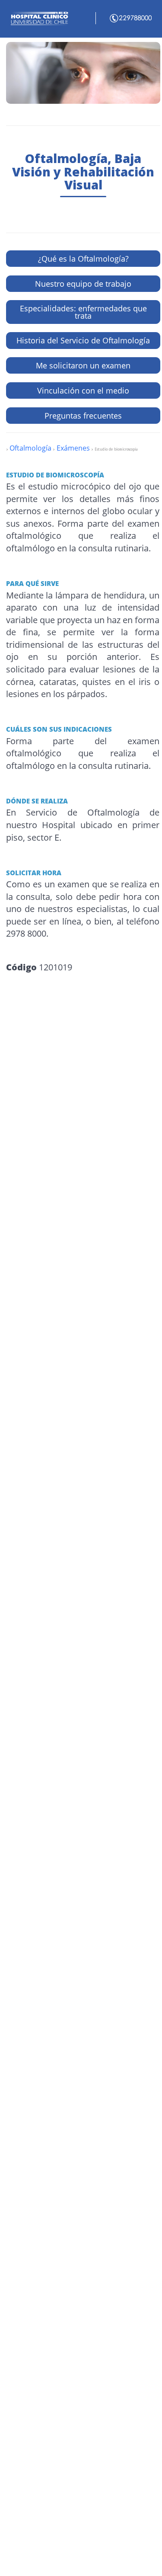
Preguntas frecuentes (83, 416)
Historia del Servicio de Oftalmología (83, 340)
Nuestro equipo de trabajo (83, 284)
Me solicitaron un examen (83, 365)
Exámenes (72, 448)
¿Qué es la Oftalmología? (83, 259)
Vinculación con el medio (83, 390)
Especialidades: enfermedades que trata (83, 312)
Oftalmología (30, 448)
